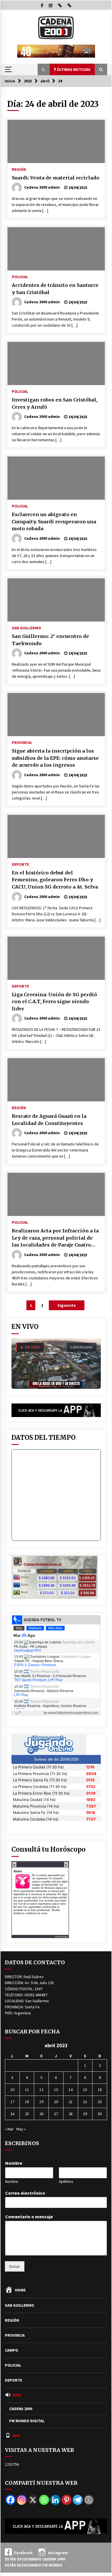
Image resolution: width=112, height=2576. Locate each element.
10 (12, 2090)
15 (85, 2090)
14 (71, 2090)
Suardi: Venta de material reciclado (56, 178)
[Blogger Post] (89, 2500)
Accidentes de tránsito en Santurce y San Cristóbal (55, 289)
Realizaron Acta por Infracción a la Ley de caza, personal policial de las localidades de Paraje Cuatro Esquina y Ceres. (55, 1238)
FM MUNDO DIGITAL (27, 2421)
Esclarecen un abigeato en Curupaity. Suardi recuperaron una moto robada (54, 521)
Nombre (15, 2163)
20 (56, 2102)
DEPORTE (20, 864)
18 (27, 2102)
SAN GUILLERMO (26, 628)
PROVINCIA (22, 742)
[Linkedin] (55, 2500)
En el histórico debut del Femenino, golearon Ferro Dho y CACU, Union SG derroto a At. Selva (55, 880)
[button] (44, 69)
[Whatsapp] (44, 2500)
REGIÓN (19, 169)
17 (12, 2102)
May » (21, 2129)
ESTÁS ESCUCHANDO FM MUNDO (34, 2565)
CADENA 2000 (21, 2409)
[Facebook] (10, 2500)
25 (27, 2114)
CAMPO (11, 2350)
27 (56, 2114)
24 (12, 2114)
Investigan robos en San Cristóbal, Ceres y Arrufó (55, 403)
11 (27, 2090)
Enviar (15, 2266)
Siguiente (67, 1305)
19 (41, 2102)
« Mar (9, 2129)
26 (41, 2114)
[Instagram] (22, 2500)
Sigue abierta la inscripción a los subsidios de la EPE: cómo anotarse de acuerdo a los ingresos (55, 758)
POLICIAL (20, 276)
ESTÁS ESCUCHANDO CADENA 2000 (35, 2559)
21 (71, 2102)
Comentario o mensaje (30, 2217)
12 (41, 2090)
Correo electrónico (27, 2193)
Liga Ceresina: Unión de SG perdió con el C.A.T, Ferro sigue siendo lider (54, 1002)
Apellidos (66, 2182)
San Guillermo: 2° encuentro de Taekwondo (50, 640)
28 (71, 2114)
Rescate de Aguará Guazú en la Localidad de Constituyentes (49, 1120)
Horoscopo (61, 1936)
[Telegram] (78, 2500)
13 (56, 2090)
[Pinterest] (66, 2500)
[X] (33, 2500)
